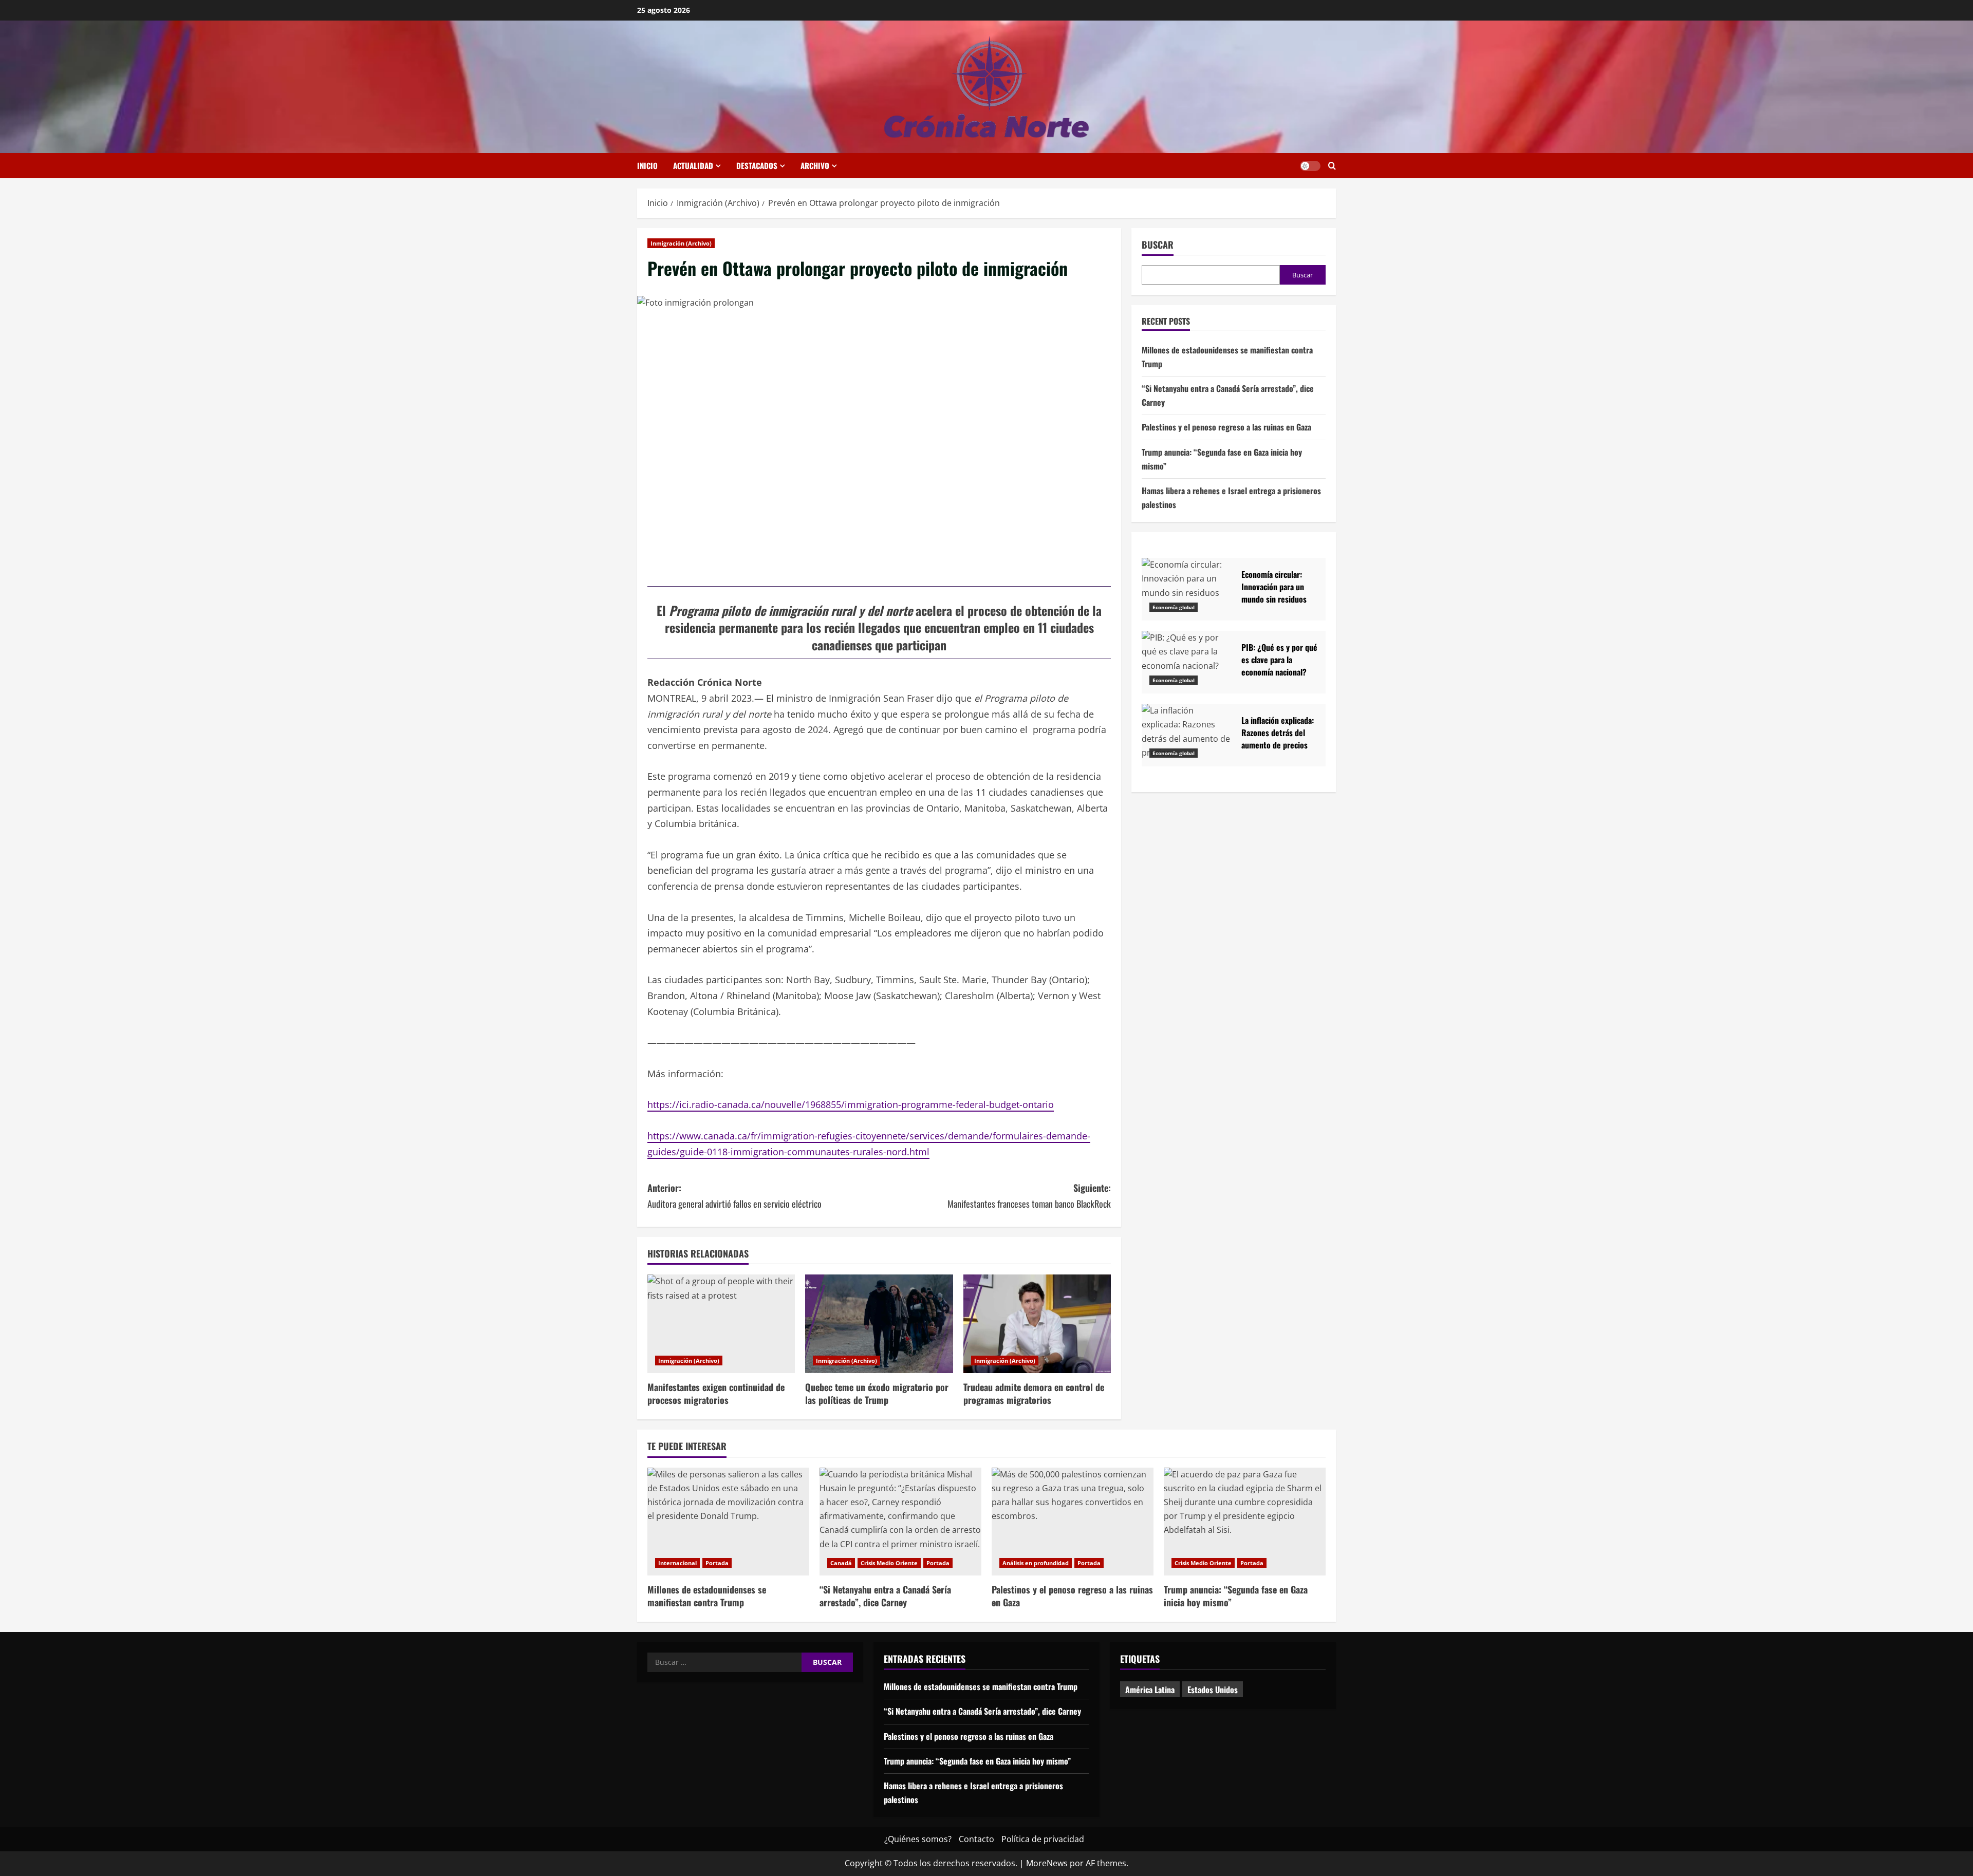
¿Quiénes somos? (918, 1839)
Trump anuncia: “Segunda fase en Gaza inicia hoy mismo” (1236, 1596)
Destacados (757, 165)
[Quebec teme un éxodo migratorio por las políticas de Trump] (879, 1324)
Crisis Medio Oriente (889, 1563)
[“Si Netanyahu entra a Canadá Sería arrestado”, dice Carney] (900, 1522)
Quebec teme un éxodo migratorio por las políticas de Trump (877, 1393)
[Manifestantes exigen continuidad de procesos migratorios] (721, 1324)
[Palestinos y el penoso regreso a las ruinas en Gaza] (1073, 1522)
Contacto (976, 1839)
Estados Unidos (1213, 1690)
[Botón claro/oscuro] (1310, 166)
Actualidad (693, 165)
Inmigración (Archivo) (681, 243)
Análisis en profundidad (1036, 1563)
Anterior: (734, 1196)
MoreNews (1047, 1863)
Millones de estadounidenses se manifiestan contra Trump (707, 1596)
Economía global (1174, 607)
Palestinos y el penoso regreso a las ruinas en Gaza (1226, 427)
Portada (717, 1563)
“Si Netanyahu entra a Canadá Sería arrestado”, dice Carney (885, 1596)
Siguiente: (1029, 1196)
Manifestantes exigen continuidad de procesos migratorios (716, 1393)
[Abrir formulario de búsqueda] (1332, 166)
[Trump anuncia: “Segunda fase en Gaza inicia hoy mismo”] (1245, 1522)
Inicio (647, 165)
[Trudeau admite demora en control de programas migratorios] (1037, 1324)
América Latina (1150, 1690)
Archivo (815, 165)
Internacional (677, 1563)
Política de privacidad (1043, 1839)
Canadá (841, 1563)
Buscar (1158, 245)
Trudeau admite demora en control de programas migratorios (1034, 1393)
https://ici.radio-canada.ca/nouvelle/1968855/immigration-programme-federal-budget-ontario (851, 1104)
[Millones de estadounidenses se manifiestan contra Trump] (728, 1522)
